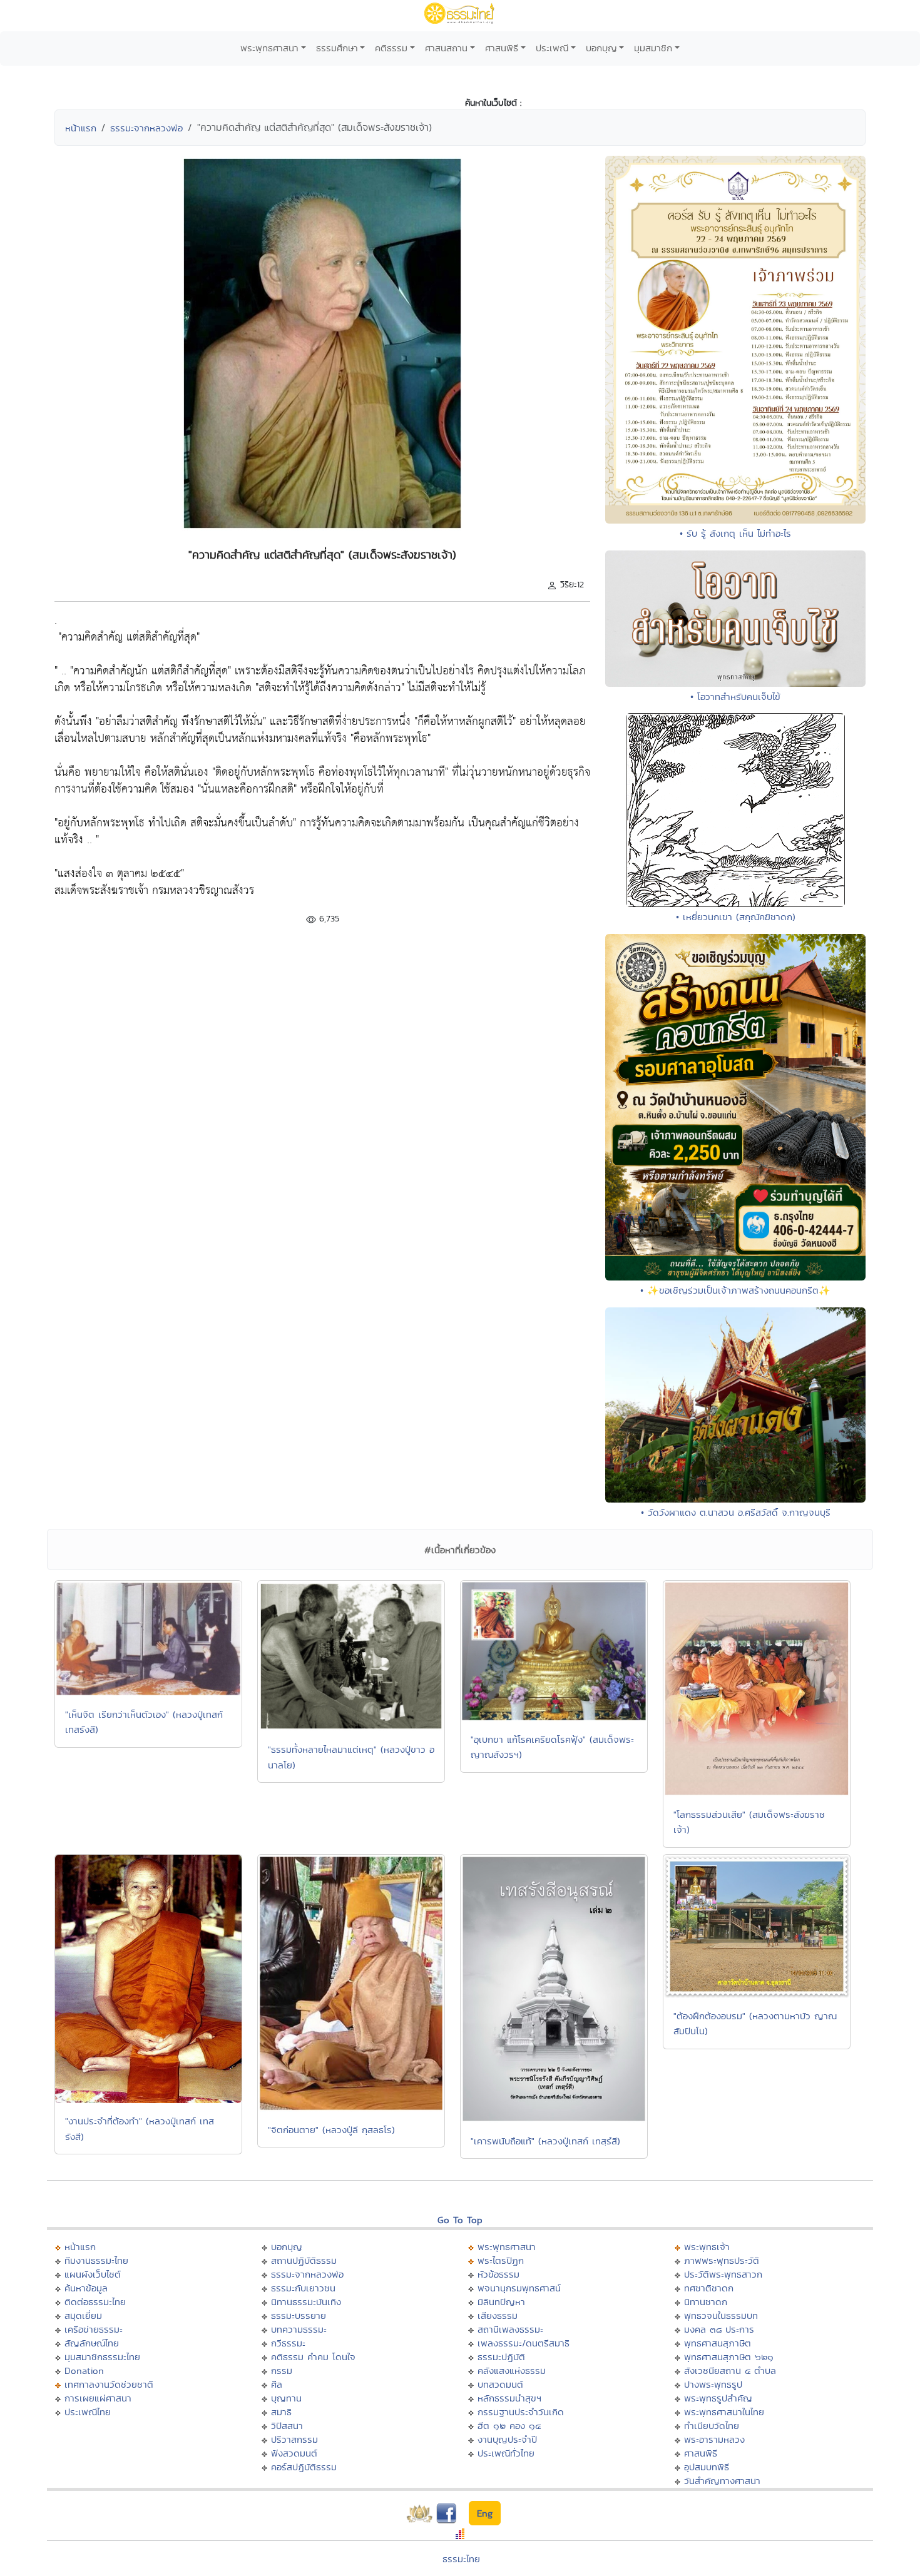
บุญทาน (286, 2398)
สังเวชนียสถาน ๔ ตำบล (730, 2371)
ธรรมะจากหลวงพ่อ (146, 128)
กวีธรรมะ (288, 2343)
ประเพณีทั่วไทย (506, 2453)
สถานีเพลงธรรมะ (510, 2329)
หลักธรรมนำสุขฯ (509, 2398)
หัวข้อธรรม (498, 2274)
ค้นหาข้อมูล (86, 2288)
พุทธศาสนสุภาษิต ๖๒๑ (729, 2357)
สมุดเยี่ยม (83, 2315)
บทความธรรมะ (299, 2329)
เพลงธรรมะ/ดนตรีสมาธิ (524, 2343)
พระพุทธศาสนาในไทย (724, 2412)
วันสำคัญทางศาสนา (722, 2481)
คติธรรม (391, 48)
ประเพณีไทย (88, 2412)
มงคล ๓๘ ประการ (719, 2329)
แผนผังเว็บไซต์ (93, 2274)
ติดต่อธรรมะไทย (95, 2302)
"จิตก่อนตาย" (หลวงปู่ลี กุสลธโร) (331, 2130)
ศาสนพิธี (502, 48)
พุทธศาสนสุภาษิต (718, 2343)
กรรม (282, 2371)
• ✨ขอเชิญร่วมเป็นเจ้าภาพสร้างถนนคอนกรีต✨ (735, 1290)
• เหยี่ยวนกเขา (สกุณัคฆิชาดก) (736, 917)
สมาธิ (281, 2412)
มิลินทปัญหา (501, 2302)
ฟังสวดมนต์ (294, 2453)
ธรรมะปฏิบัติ (501, 2357)
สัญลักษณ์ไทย (92, 2343)
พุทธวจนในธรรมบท (721, 2315)
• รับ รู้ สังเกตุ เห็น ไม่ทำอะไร (735, 533)
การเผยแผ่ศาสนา (98, 2398)
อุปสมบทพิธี (707, 2467)
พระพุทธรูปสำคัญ (718, 2398)
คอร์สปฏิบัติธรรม (304, 2467)
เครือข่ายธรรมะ (94, 2329)
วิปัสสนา (287, 2426)
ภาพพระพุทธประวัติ (722, 2260)
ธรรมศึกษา (337, 48)
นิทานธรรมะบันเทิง (306, 2302)
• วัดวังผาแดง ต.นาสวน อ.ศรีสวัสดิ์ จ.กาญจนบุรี (736, 1512)
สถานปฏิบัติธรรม (304, 2260)
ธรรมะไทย (461, 2559)
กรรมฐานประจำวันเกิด (521, 2412)
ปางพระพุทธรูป (713, 2384)
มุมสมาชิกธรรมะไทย (102, 2357)
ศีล (277, 2384)
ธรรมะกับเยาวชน (303, 2288)
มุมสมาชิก (653, 48)
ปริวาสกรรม (294, 2439)
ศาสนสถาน (446, 48)
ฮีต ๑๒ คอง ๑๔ (509, 2426)
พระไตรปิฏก (501, 2260)
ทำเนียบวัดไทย (712, 2426)
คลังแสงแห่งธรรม (512, 2371)
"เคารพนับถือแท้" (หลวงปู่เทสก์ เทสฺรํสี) (545, 2141)
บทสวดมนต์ (500, 2384)
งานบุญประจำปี (507, 2439)
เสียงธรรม (498, 2315)
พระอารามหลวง (714, 2439)
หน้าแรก (81, 128)
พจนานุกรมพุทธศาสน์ (519, 2288)
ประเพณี (552, 48)
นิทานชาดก (706, 2302)
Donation (84, 2371)
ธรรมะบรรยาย (299, 2315)
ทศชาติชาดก (709, 2288)
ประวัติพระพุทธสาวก (723, 2274)
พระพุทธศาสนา (269, 48)
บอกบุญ (601, 48)
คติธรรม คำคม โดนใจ (313, 2357)
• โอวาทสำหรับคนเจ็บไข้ (735, 697)
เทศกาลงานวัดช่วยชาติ (109, 2384)
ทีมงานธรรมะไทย (96, 2260)
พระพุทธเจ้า (707, 2247)
